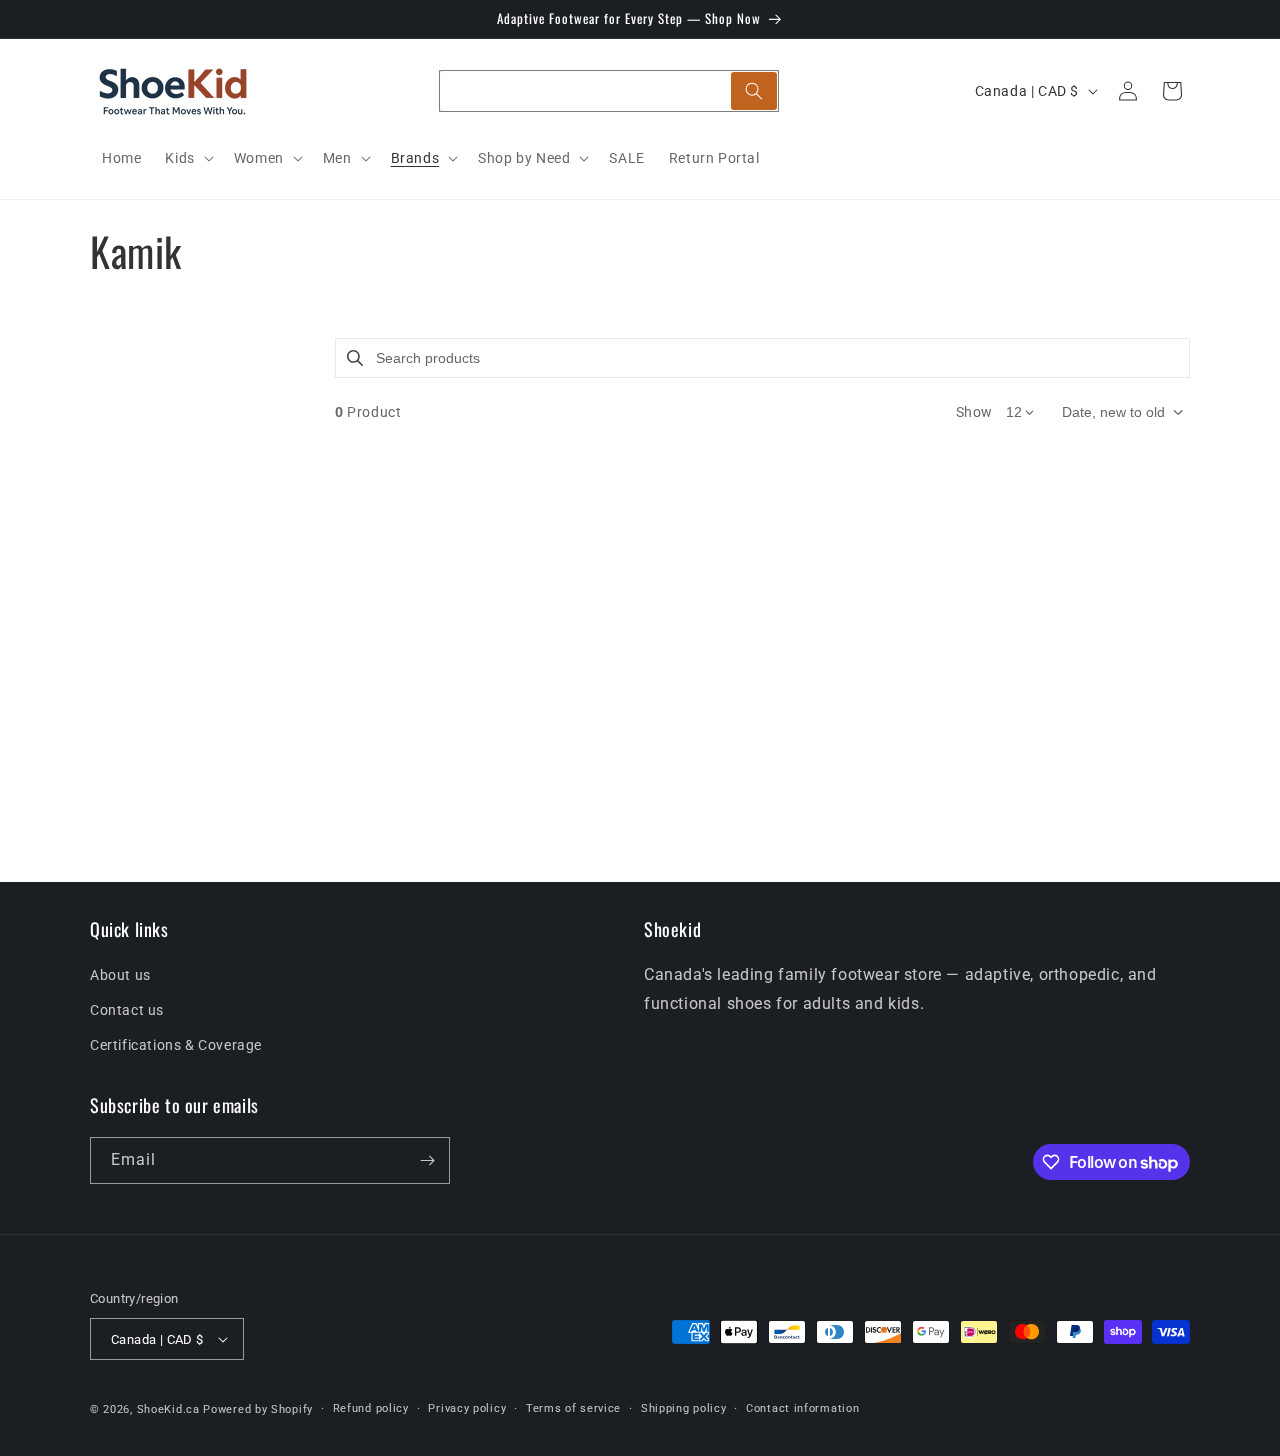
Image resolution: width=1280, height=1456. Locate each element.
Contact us (127, 1010)
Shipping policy (684, 1408)
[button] (187, 158)
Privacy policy (467, 1408)
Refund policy (371, 1408)
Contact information (802, 1408)
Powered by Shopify (258, 1409)
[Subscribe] (427, 1160)
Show (974, 412)
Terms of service (573, 1408)
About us (120, 975)
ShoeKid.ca (168, 1409)
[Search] (754, 91)
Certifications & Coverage (176, 1045)
